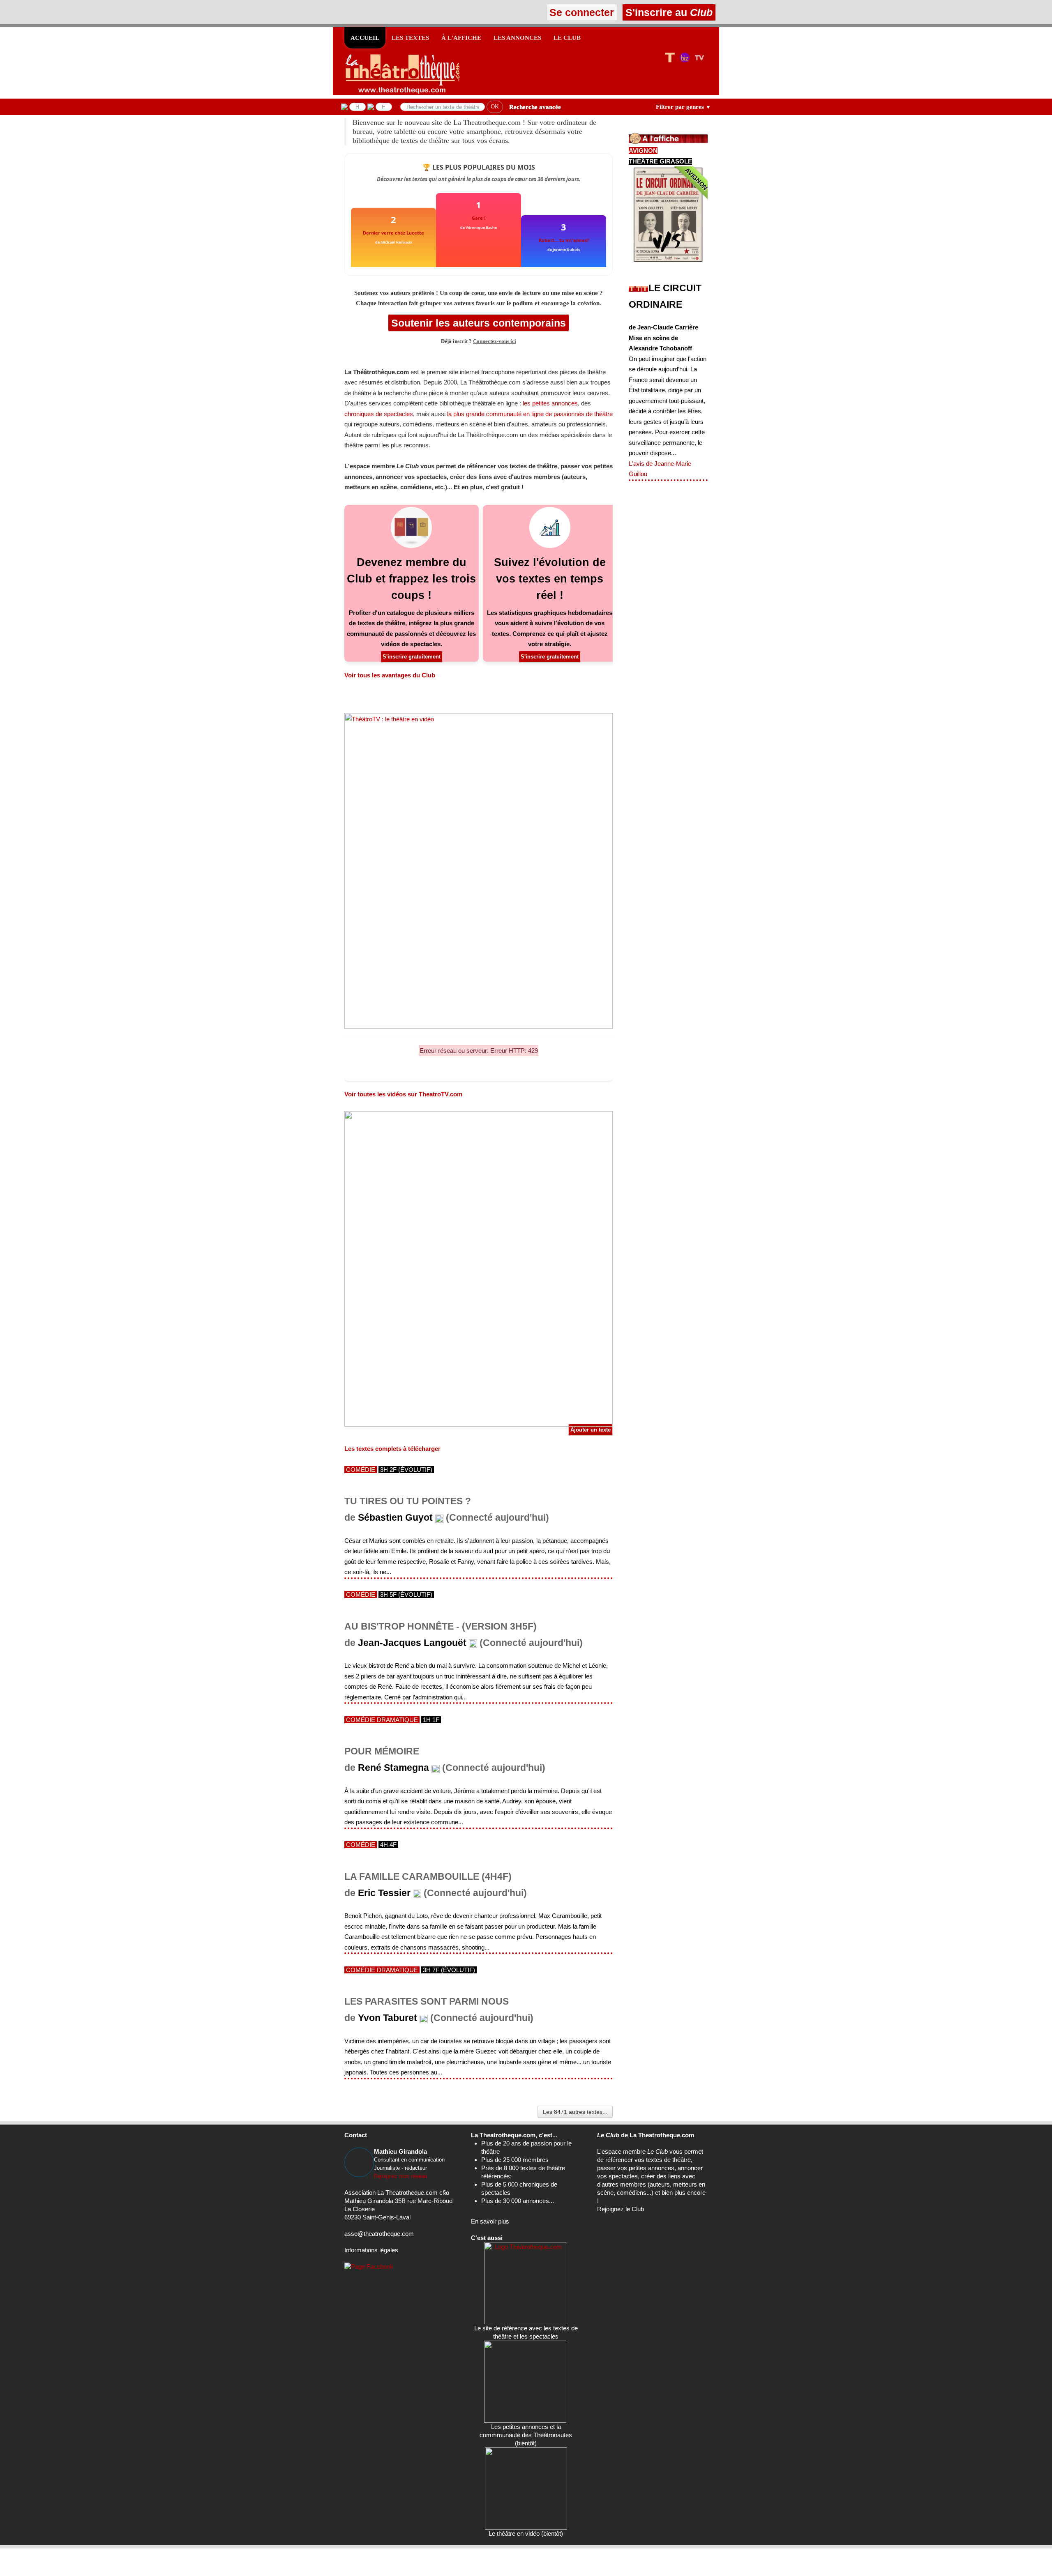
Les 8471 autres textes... (575, 2112)
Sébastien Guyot (395, 1518)
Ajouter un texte (591, 1430)
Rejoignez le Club (621, 2209)
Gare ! (479, 218)
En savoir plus (490, 2221)
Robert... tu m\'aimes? (564, 240)
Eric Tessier (384, 1893)
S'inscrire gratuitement (412, 657)
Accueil (365, 38)
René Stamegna (393, 1768)
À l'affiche (461, 38)
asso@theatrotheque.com (379, 2234)
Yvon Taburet (388, 2018)
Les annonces (517, 38)
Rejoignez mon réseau (400, 2176)
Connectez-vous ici (495, 341)
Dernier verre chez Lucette (393, 233)
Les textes (410, 38)
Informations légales (371, 2250)
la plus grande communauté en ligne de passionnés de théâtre (530, 414)
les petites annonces (550, 403)
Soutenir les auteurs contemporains (479, 323)
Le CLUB (567, 38)
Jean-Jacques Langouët (412, 1643)
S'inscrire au (668, 12)
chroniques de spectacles (379, 414)
